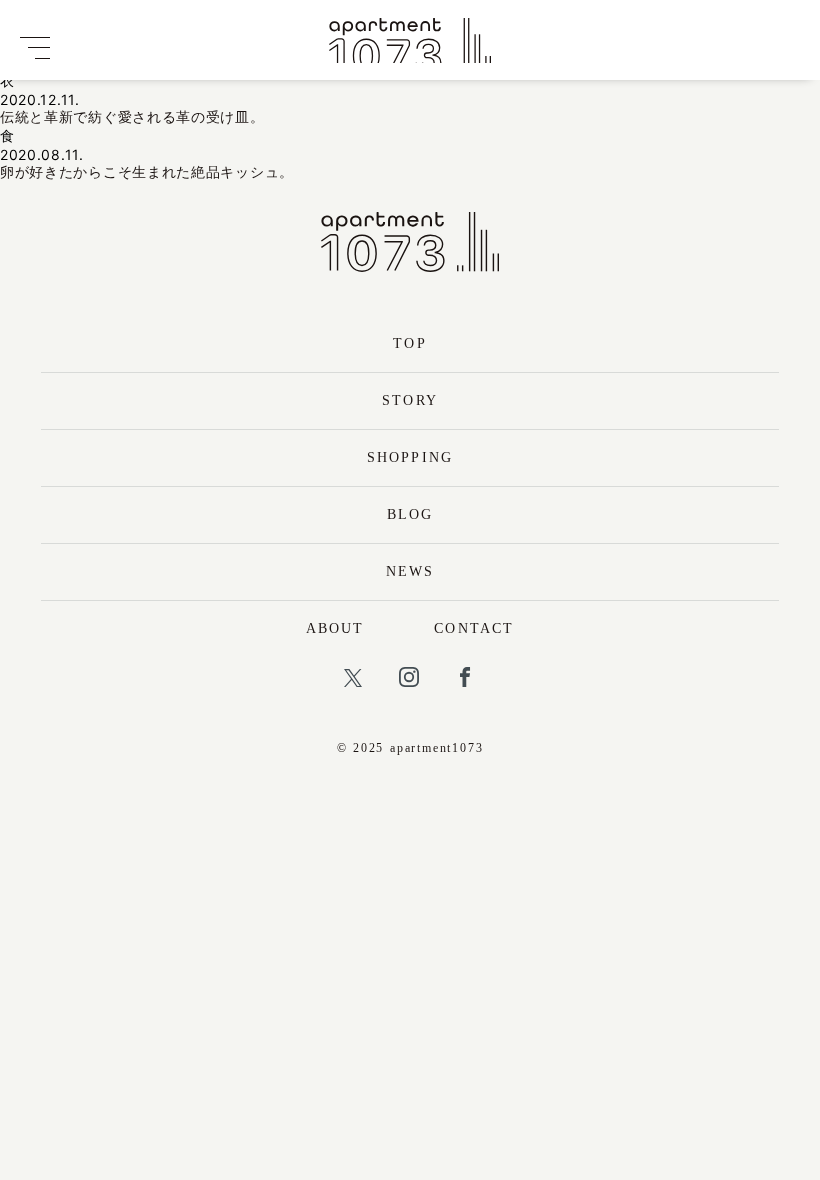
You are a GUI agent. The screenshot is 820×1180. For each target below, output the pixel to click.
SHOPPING (410, 457)
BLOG (410, 514)
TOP (409, 343)
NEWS (410, 571)
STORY (410, 400)
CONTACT (474, 628)
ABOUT (335, 628)
